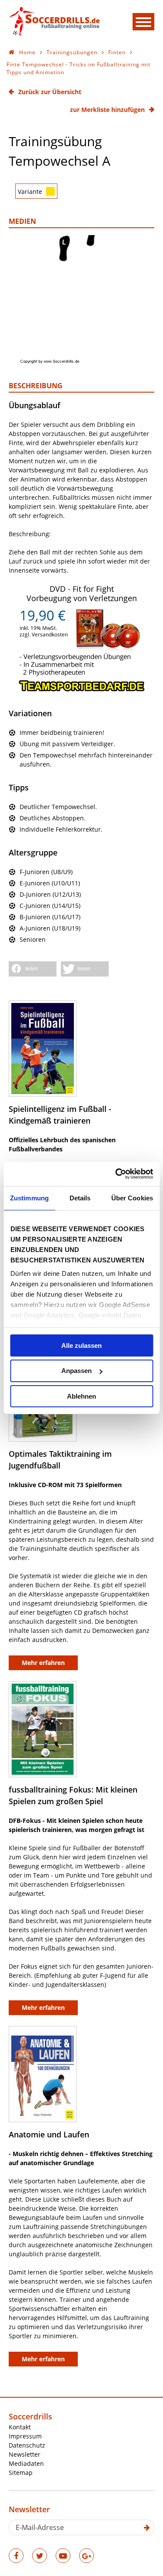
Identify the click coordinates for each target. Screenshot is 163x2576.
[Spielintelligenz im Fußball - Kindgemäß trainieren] (43, 1049)
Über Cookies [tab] (132, 1198)
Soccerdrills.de (54, 21)
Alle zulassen (81, 1345)
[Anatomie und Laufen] (43, 2074)
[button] (33, 969)
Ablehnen (81, 1396)
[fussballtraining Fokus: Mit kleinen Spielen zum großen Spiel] (43, 1729)
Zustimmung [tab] (29, 1198)
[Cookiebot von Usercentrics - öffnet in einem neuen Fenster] (116, 1174)
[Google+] (86, 2556)
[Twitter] (40, 2556)
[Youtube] (63, 2556)
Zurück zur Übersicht (50, 92)
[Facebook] (16, 2556)
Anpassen (77, 1371)
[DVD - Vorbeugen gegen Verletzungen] (82, 690)
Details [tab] (80, 1198)
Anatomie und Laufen (49, 2134)
